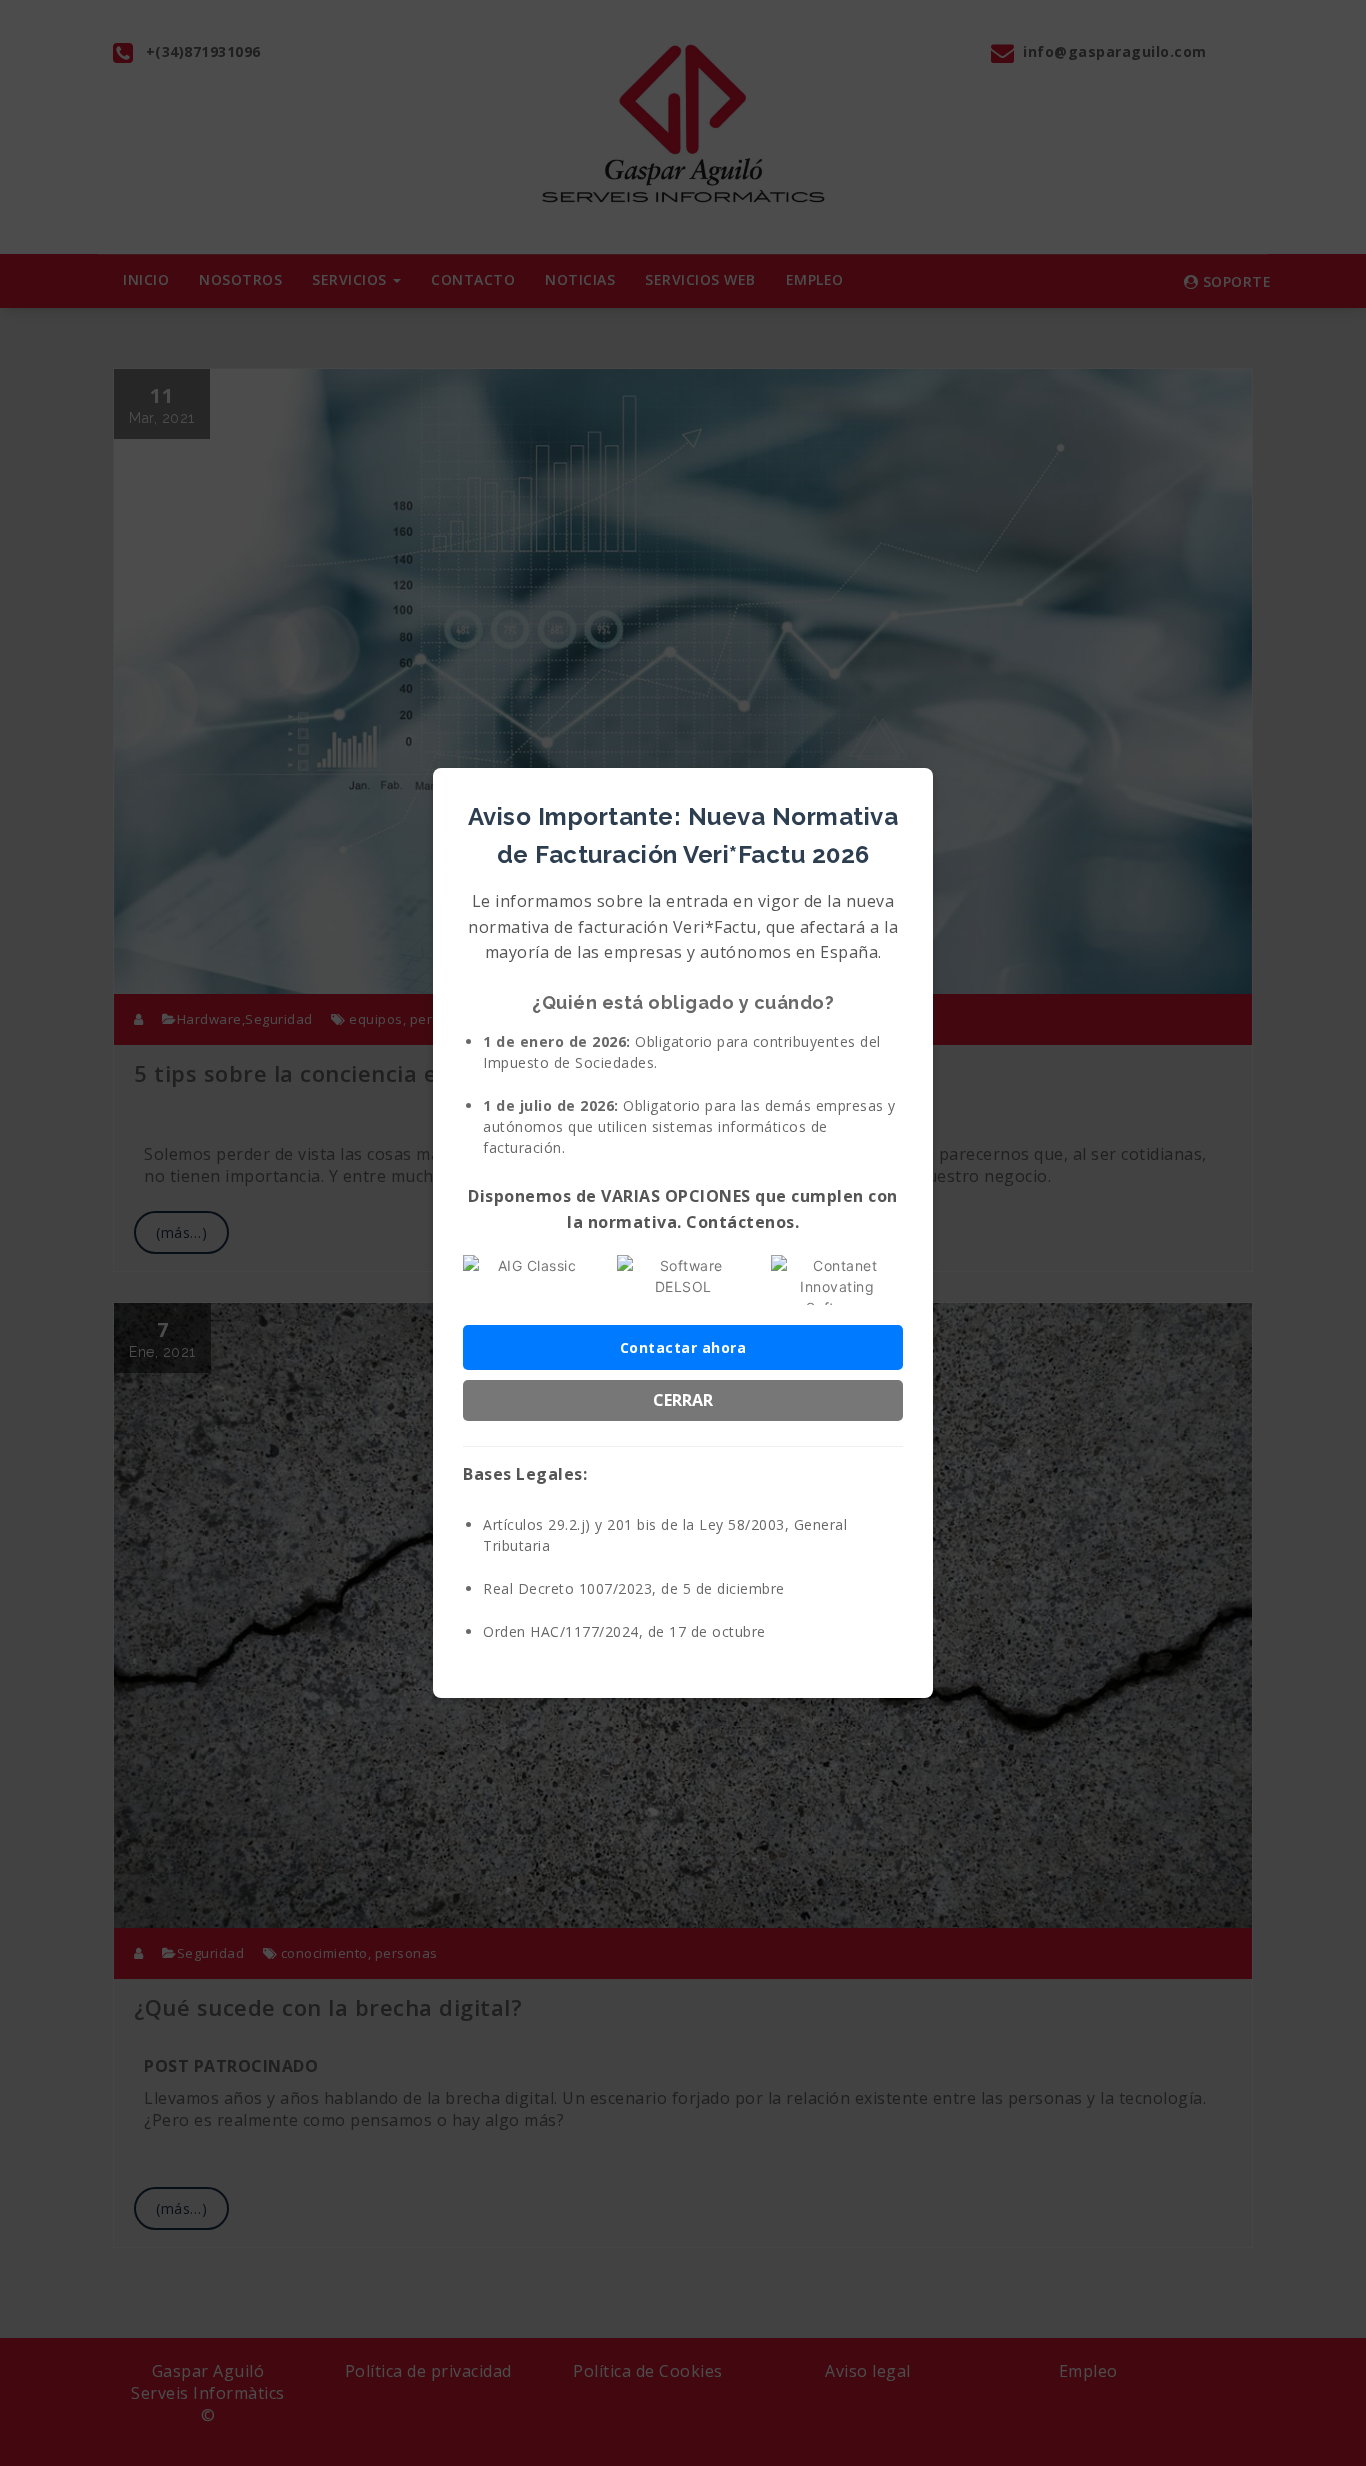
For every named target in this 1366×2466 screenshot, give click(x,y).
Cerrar (683, 1400)
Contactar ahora (683, 1347)
